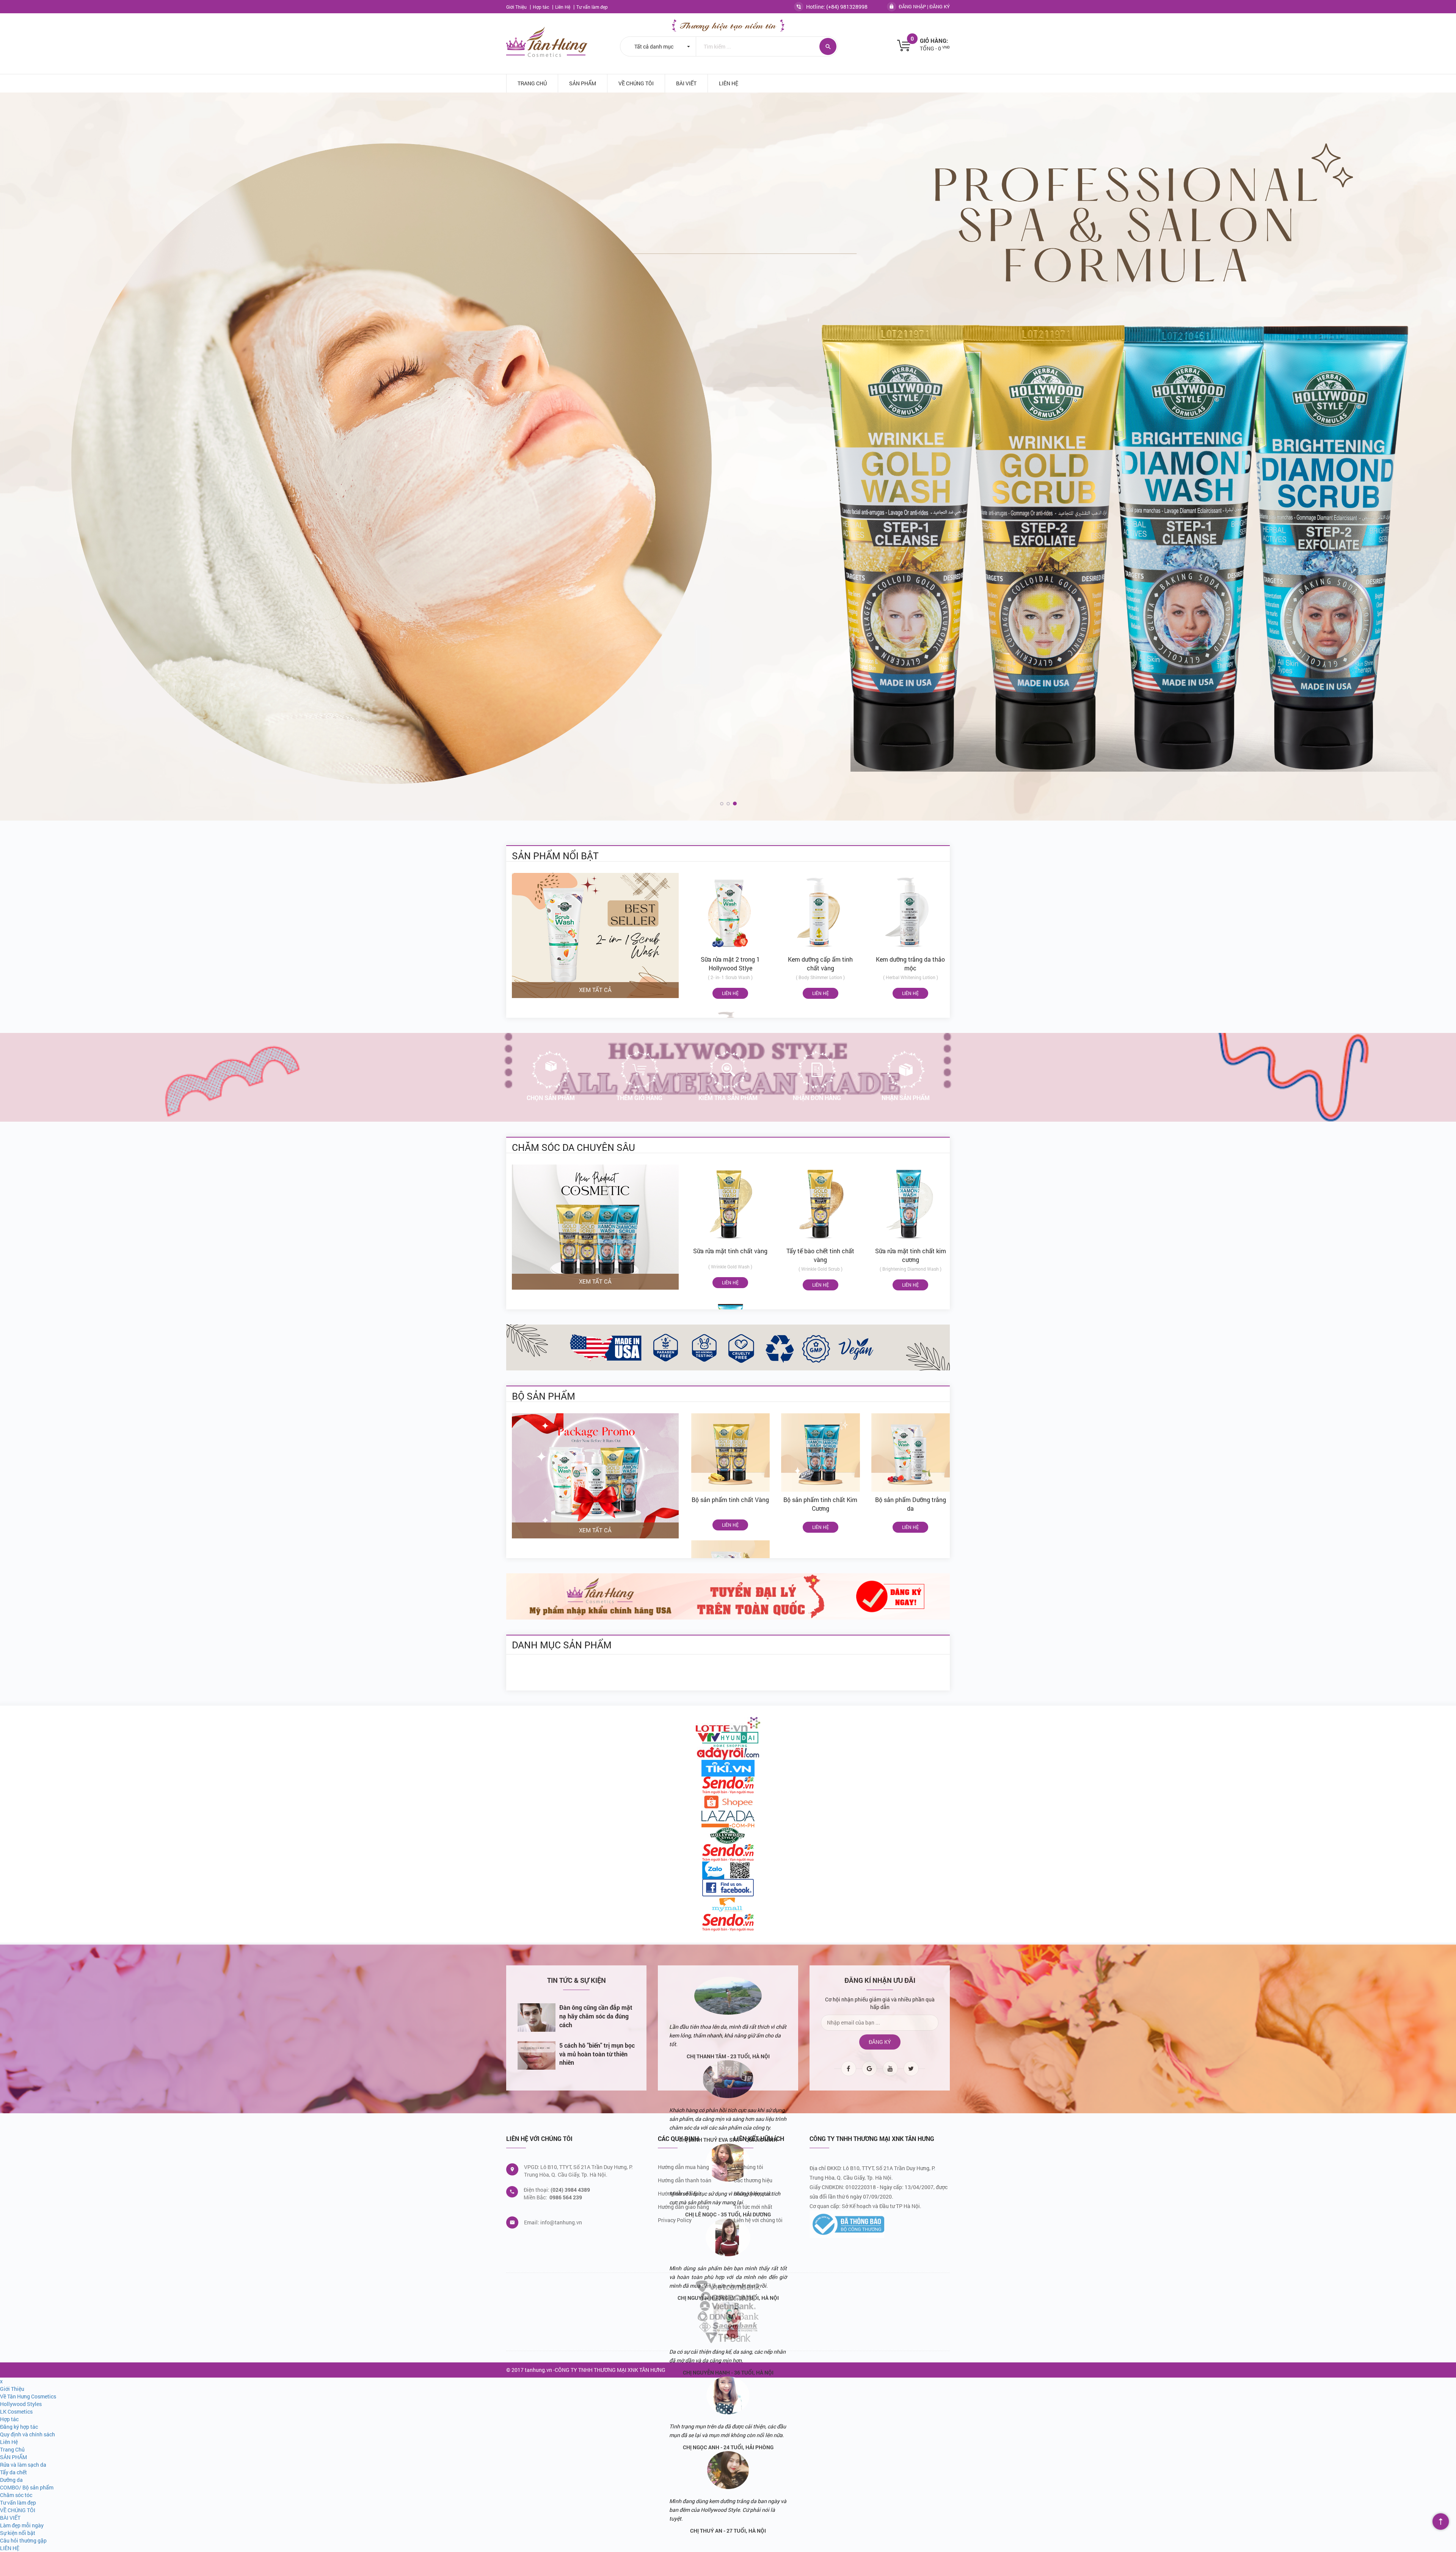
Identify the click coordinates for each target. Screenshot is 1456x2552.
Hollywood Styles (21, 2404)
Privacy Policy (675, 2220)
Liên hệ (730, 993)
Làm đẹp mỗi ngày (22, 2525)
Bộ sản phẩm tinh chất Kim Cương (820, 1504)
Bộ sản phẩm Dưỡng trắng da (911, 1504)
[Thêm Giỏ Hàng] (639, 1070)
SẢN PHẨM (583, 83)
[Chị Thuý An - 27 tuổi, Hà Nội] (728, 2470)
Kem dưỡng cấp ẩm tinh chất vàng (820, 964)
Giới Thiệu (517, 7)
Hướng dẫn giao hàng (683, 2207)
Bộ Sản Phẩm (544, 1396)
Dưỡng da (11, 2480)
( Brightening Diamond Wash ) (911, 1269)
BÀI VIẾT (686, 83)
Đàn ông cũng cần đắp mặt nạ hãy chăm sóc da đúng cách (596, 2016)
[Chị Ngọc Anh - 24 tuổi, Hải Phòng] (728, 2395)
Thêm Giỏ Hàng (639, 1098)
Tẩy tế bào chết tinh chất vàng (820, 1255)
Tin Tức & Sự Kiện (577, 1981)
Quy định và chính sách (27, 2434)
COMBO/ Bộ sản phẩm (27, 2487)
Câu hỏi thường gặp (23, 2540)
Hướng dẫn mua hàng (683, 2167)
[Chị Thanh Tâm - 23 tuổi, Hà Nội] (728, 1996)
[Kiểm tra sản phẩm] (728, 1070)
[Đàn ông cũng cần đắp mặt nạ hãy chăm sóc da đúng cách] (537, 2018)
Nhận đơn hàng (817, 1098)
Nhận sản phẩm (906, 1098)
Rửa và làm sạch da (23, 2465)
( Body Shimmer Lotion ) (820, 977)
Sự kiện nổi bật (18, 2533)
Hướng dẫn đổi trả (679, 2193)
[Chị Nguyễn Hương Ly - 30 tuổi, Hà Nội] (728, 2237)
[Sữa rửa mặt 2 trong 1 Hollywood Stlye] (731, 912)
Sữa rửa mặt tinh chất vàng (730, 1251)
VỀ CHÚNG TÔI (636, 83)
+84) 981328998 (848, 7)
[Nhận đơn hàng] (817, 1070)
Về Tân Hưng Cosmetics (28, 2396)
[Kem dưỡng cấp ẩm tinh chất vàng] (821, 912)
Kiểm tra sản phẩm (728, 1098)
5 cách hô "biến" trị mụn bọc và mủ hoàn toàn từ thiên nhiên (597, 2054)
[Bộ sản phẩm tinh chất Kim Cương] (821, 1453)
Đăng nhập (912, 6)
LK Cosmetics (16, 2412)
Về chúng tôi (748, 2167)
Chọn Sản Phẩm (551, 1098)
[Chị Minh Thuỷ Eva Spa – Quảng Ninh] (728, 2079)
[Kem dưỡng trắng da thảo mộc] (911, 912)
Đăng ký (940, 6)
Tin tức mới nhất (753, 2207)
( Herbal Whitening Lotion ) (911, 977)
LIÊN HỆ (729, 83)
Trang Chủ (532, 83)
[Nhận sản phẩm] (905, 1070)
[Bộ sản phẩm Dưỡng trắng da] (911, 1453)
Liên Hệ (563, 7)
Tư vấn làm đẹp (592, 7)
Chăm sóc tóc (16, 2495)
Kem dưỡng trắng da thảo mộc (910, 964)
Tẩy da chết (13, 2472)
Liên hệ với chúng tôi (758, 2220)
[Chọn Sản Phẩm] (551, 1070)
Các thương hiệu (753, 2180)
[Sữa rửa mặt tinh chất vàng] (731, 1204)
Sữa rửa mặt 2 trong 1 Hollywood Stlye (730, 964)
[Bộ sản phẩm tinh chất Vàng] (731, 1453)
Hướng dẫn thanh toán (685, 2180)
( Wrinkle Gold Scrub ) (821, 1269)
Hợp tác (541, 7)
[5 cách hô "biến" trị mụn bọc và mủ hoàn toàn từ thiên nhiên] (537, 2055)
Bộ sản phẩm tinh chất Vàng (730, 1500)
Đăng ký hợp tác (753, 2193)
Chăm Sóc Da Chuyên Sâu (573, 1147)
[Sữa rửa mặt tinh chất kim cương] (911, 1204)
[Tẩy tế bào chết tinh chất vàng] (821, 1204)
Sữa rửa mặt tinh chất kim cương (911, 1255)
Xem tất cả (595, 990)
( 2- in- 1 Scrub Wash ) (730, 977)
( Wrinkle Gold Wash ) (730, 1267)
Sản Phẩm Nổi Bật (555, 855)
